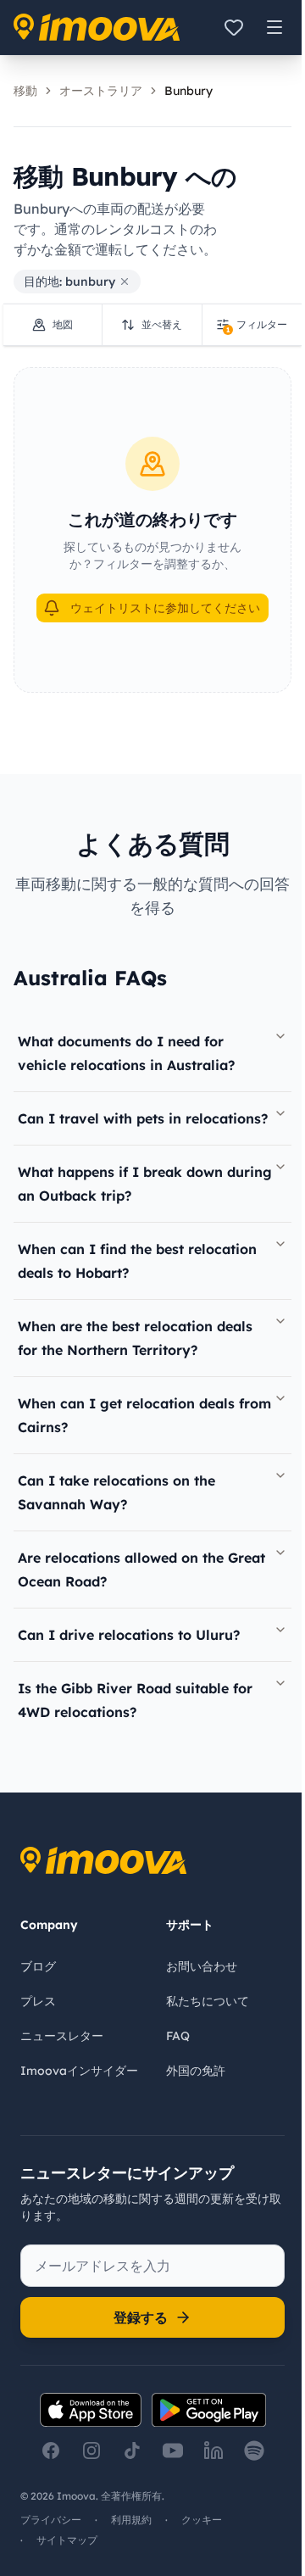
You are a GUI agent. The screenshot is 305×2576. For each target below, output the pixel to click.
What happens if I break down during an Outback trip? (145, 1184)
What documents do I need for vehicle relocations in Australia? (126, 1053)
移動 (25, 91)
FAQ (178, 2036)
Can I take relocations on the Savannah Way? (116, 1492)
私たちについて (208, 2001)
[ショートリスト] (234, 27)
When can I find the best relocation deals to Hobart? (137, 1261)
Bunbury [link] (189, 91)
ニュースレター (62, 2036)
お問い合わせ (202, 1966)
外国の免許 (196, 2071)
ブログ (38, 1966)
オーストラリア (101, 91)
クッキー (202, 2520)
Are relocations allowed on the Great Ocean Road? (141, 1570)
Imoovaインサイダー (79, 2071)
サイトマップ (67, 2540)
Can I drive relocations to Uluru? (129, 1635)
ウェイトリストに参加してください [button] (165, 608)
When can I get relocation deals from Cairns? (144, 1415)
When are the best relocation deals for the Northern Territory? (135, 1338)
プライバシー (51, 2520)
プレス (38, 2001)
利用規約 (131, 2520)
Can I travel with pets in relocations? (143, 1118)
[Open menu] (274, 27)
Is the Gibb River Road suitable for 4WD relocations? (135, 1700)
